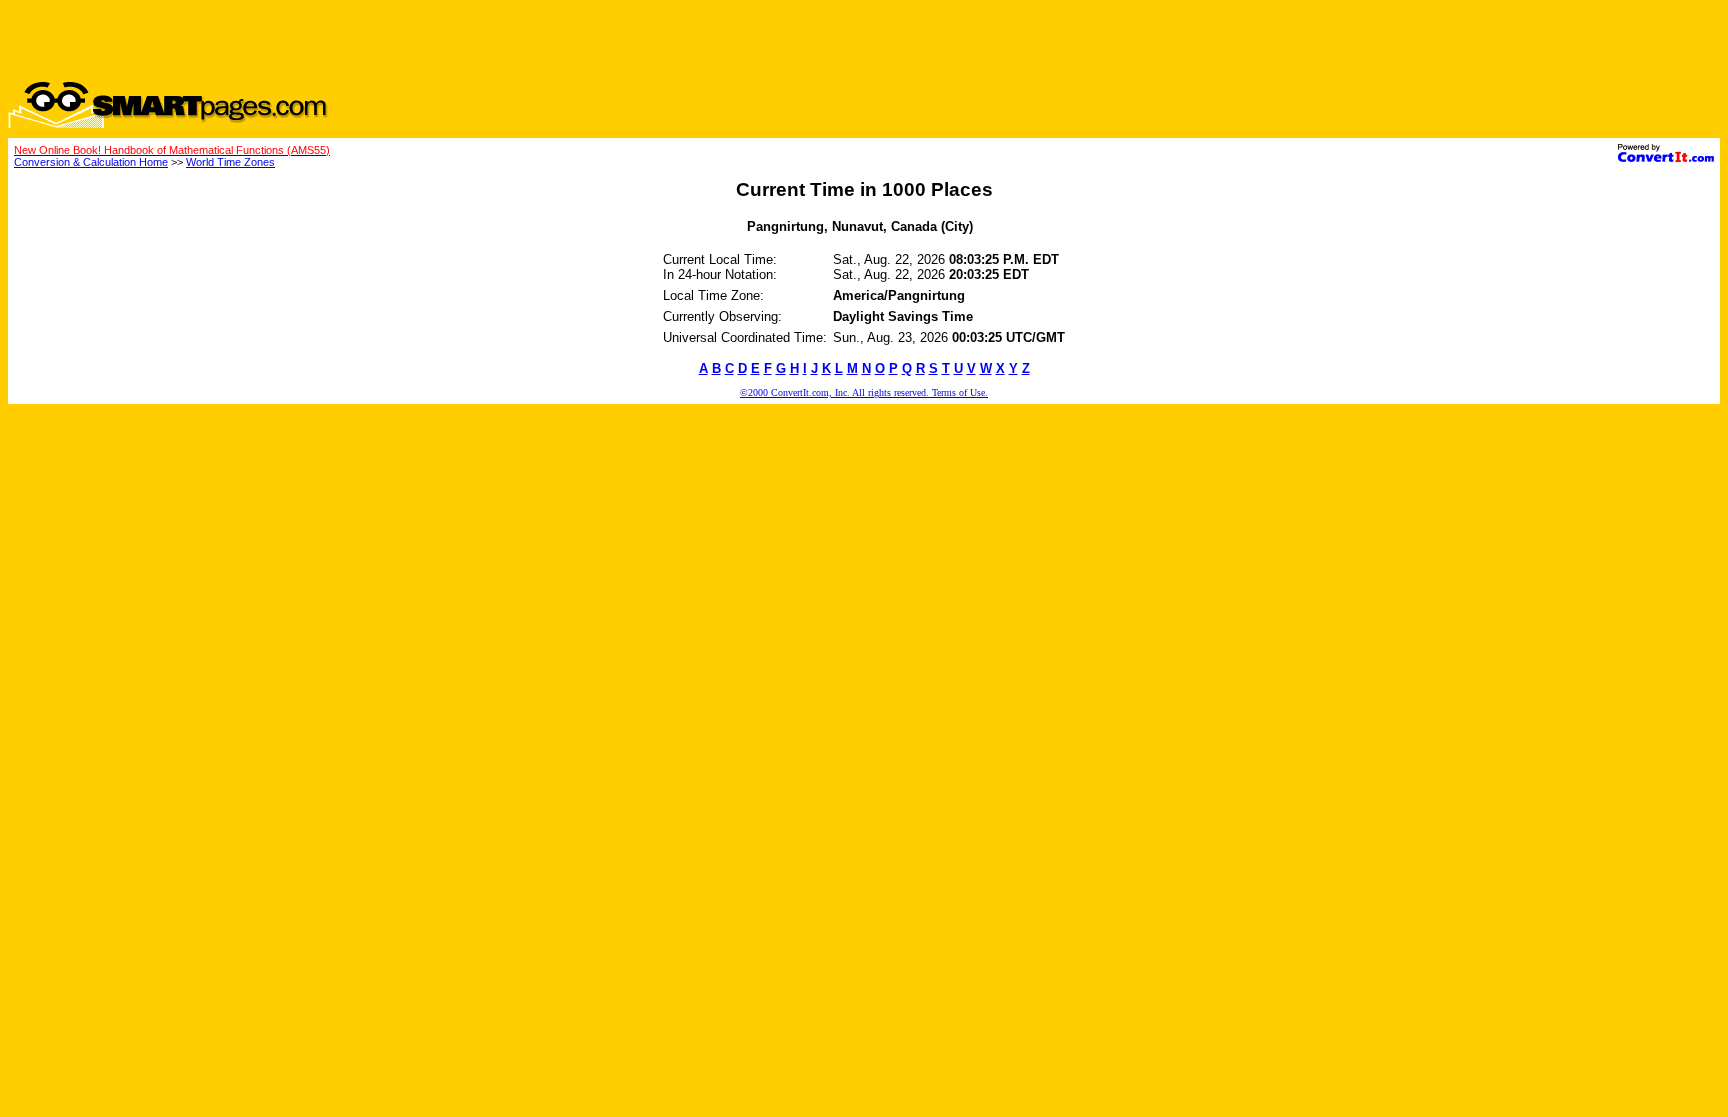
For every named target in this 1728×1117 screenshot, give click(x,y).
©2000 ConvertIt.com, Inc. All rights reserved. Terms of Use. (864, 392)
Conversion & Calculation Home (91, 162)
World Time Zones (230, 162)
